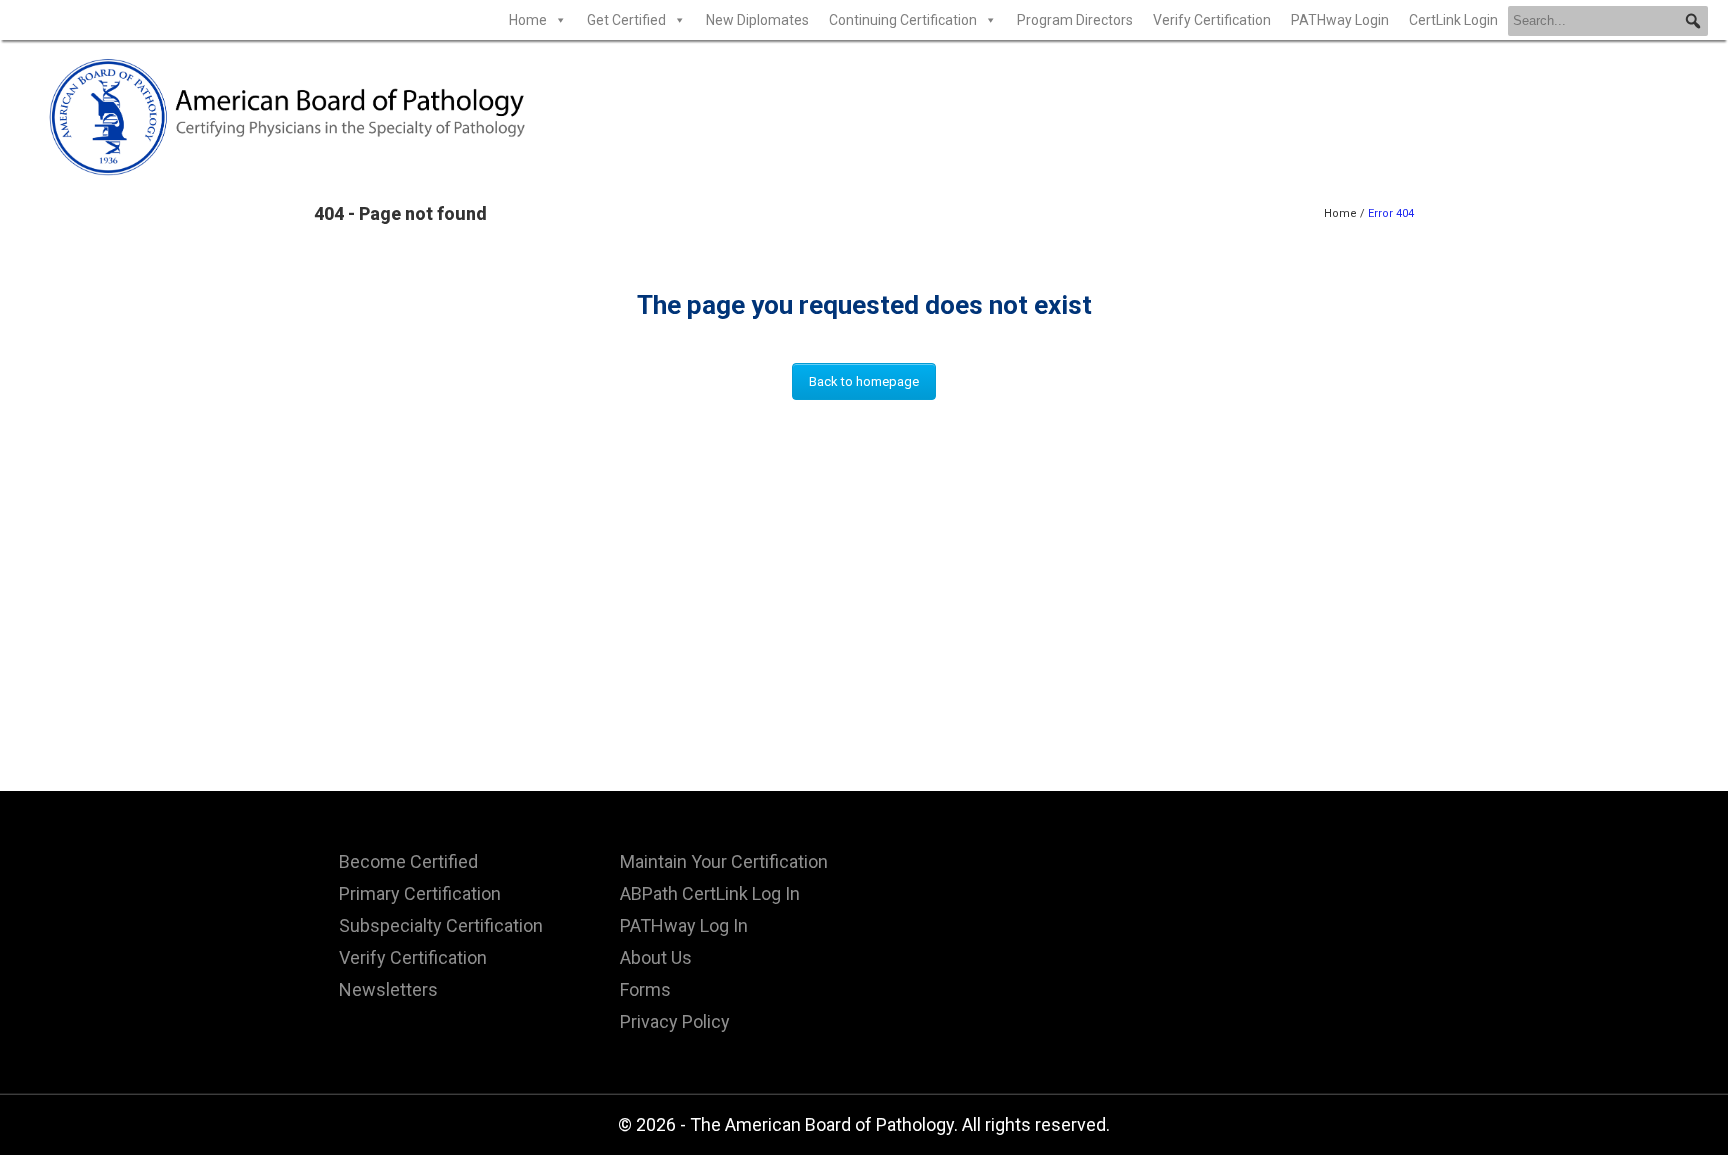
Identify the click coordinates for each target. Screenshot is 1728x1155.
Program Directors (1075, 20)
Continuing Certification (903, 20)
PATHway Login (1340, 20)
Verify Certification (1212, 20)
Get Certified (626, 20)
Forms (645, 989)
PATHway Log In (684, 925)
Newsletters (388, 989)
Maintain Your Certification (724, 861)
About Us (656, 957)
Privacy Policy (675, 1021)
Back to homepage (864, 381)
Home (528, 20)
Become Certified (408, 861)
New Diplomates (757, 20)
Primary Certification (420, 893)
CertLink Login (1453, 20)
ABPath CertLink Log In (710, 893)
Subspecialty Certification (441, 925)
